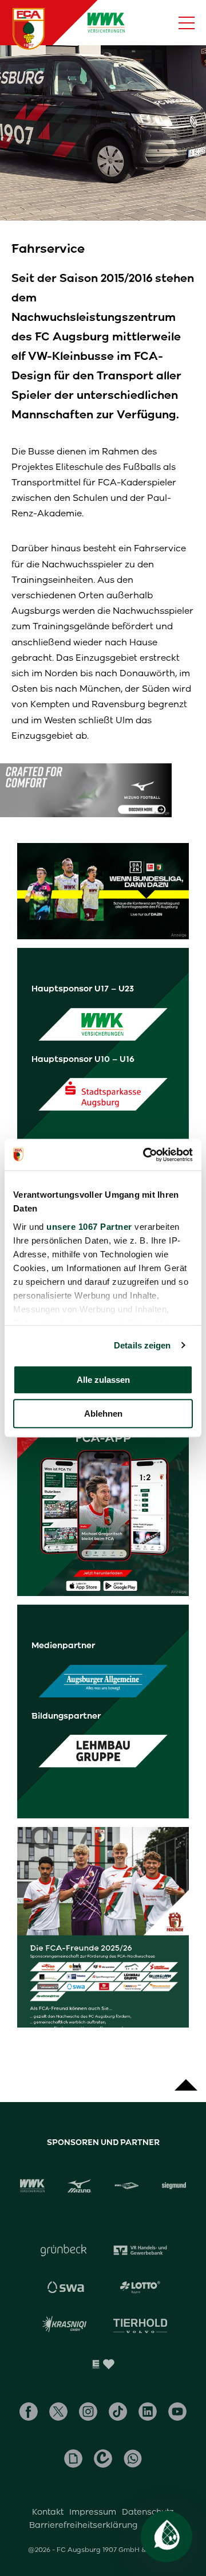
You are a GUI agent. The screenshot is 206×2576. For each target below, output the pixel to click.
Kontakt (48, 2512)
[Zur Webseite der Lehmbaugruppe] (103, 1752)
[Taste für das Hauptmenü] (187, 23)
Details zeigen (142, 1345)
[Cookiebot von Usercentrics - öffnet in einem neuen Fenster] (145, 1155)
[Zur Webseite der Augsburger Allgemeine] (103, 1681)
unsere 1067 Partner (89, 1227)
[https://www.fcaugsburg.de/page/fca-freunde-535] (103, 1927)
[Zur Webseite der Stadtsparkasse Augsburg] (103, 1095)
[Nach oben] (186, 2079)
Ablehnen (103, 1414)
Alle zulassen (103, 1380)
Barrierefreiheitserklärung (84, 2525)
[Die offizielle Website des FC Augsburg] (29, 29)
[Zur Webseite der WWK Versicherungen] (103, 1024)
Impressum (93, 2512)
